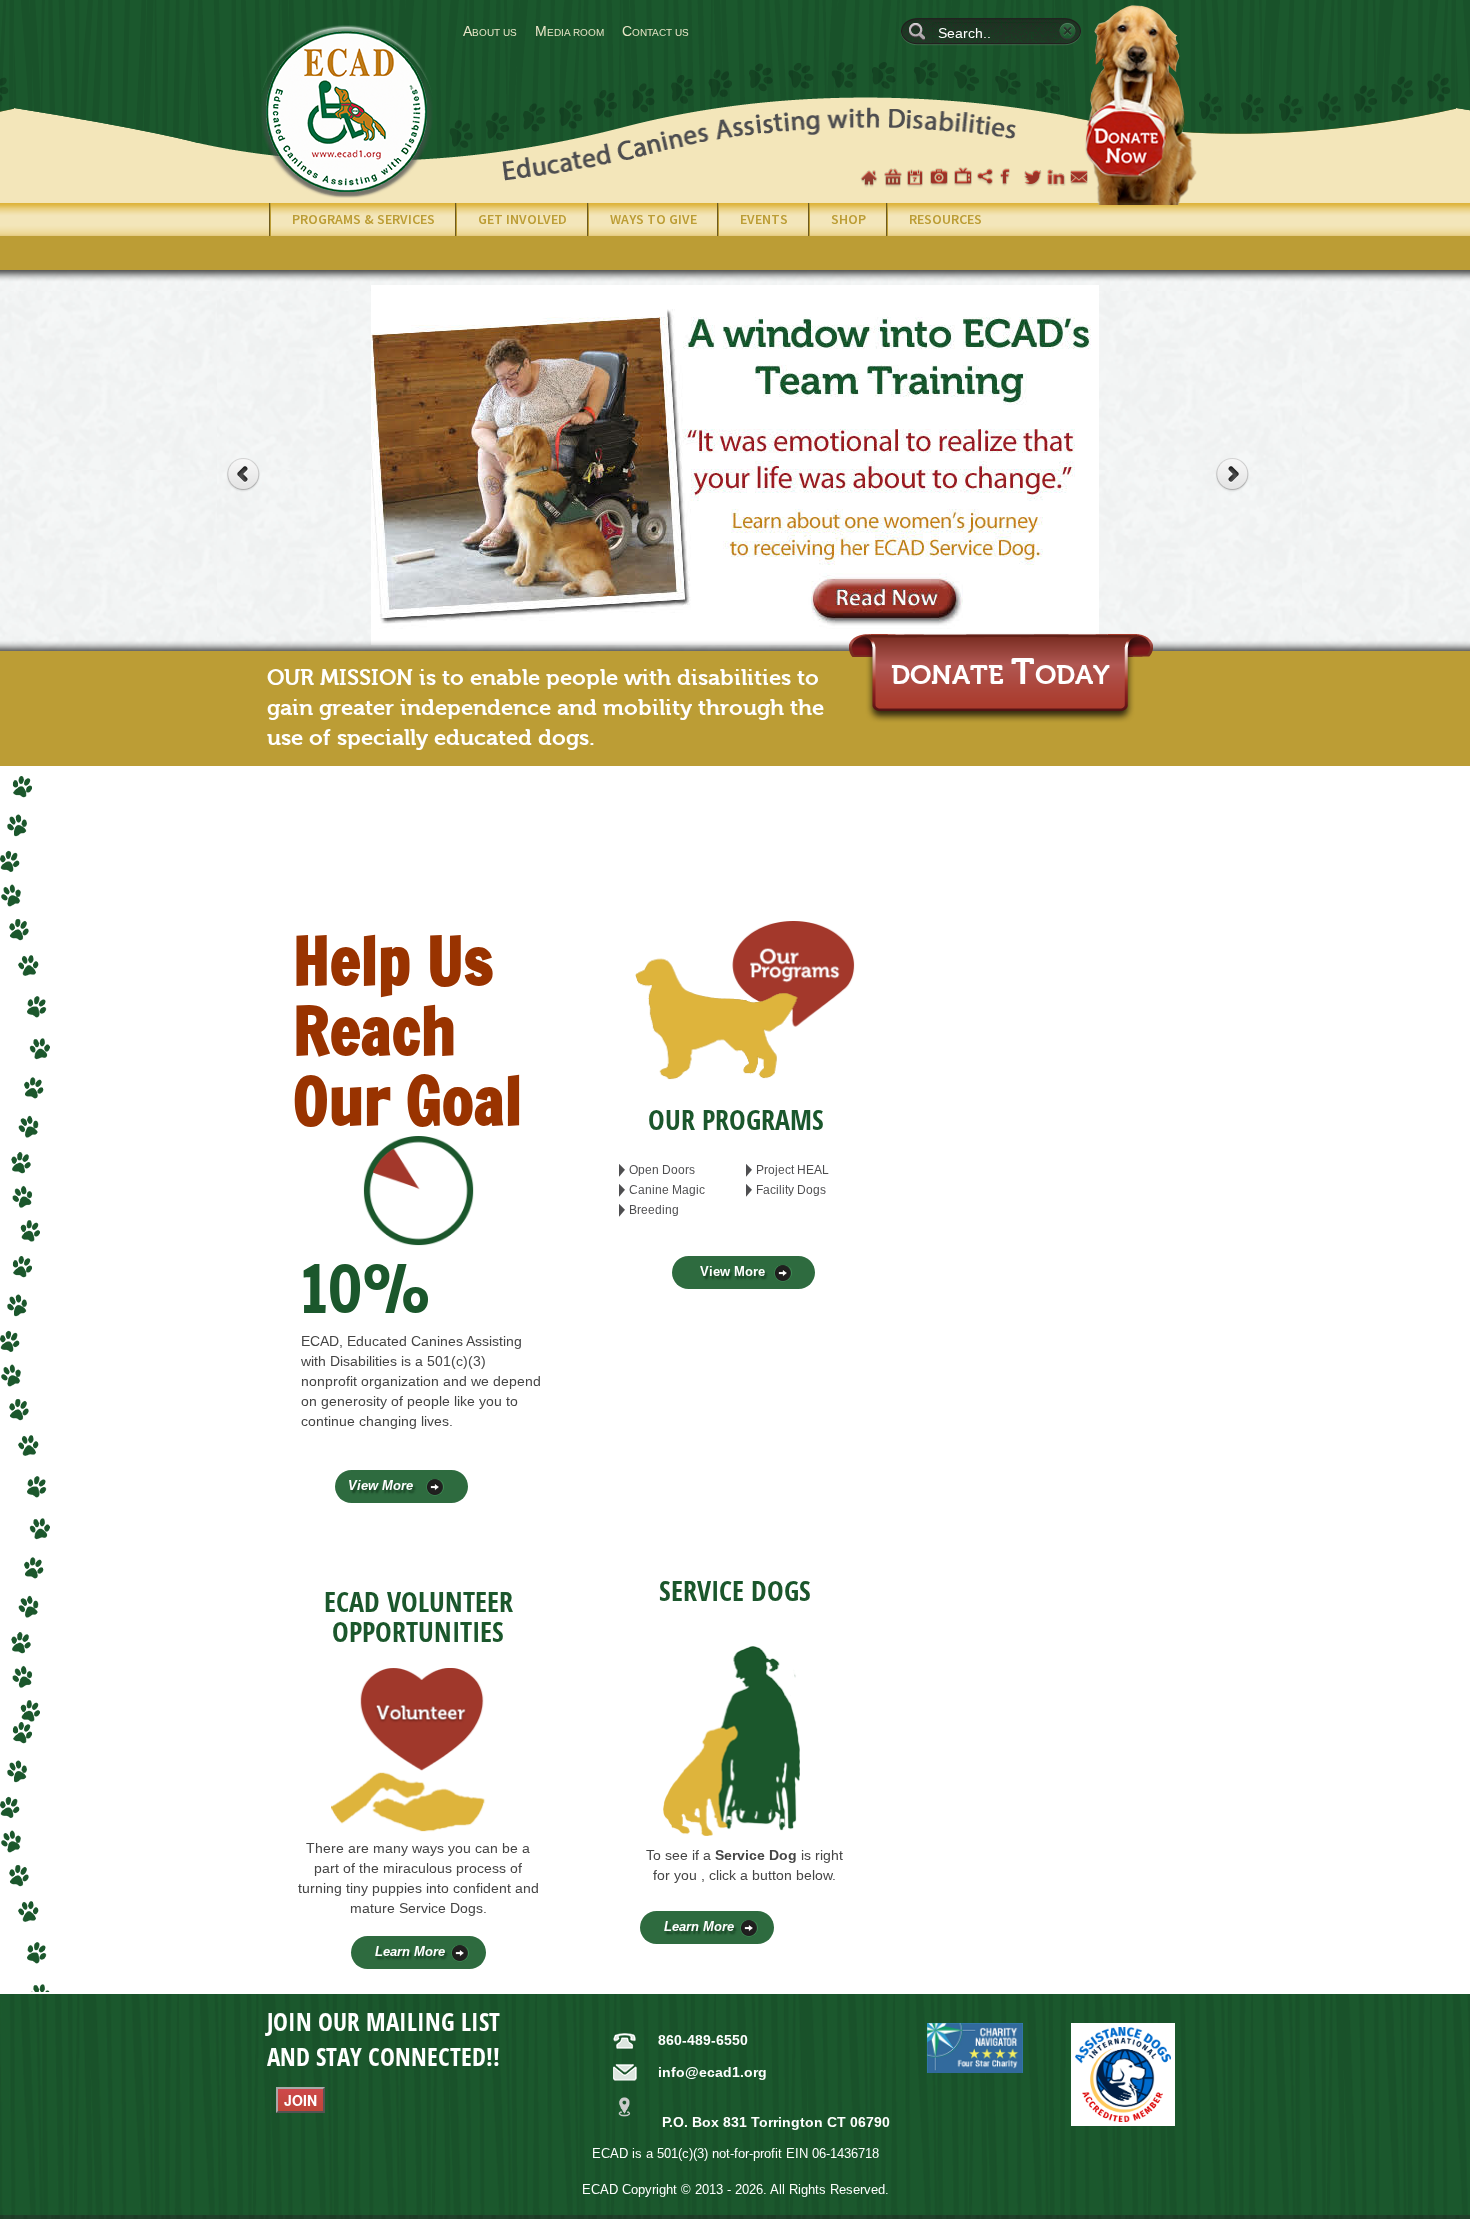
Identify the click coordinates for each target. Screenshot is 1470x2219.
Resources (945, 219)
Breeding (654, 1210)
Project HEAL (792, 1170)
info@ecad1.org (712, 2072)
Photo (939, 177)
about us (490, 31)
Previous (255, 477)
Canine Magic (667, 1190)
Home (869, 177)
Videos (963, 177)
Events (764, 219)
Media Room (569, 31)
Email (1079, 177)
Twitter (1033, 177)
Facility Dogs (791, 1190)
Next (1244, 477)
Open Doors (662, 1170)
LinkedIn (1056, 177)
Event (916, 177)
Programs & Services (363, 219)
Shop (893, 177)
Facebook (1009, 177)
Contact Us (655, 31)
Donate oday (1000, 675)
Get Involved (522, 219)
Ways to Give (653, 219)
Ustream (986, 177)
